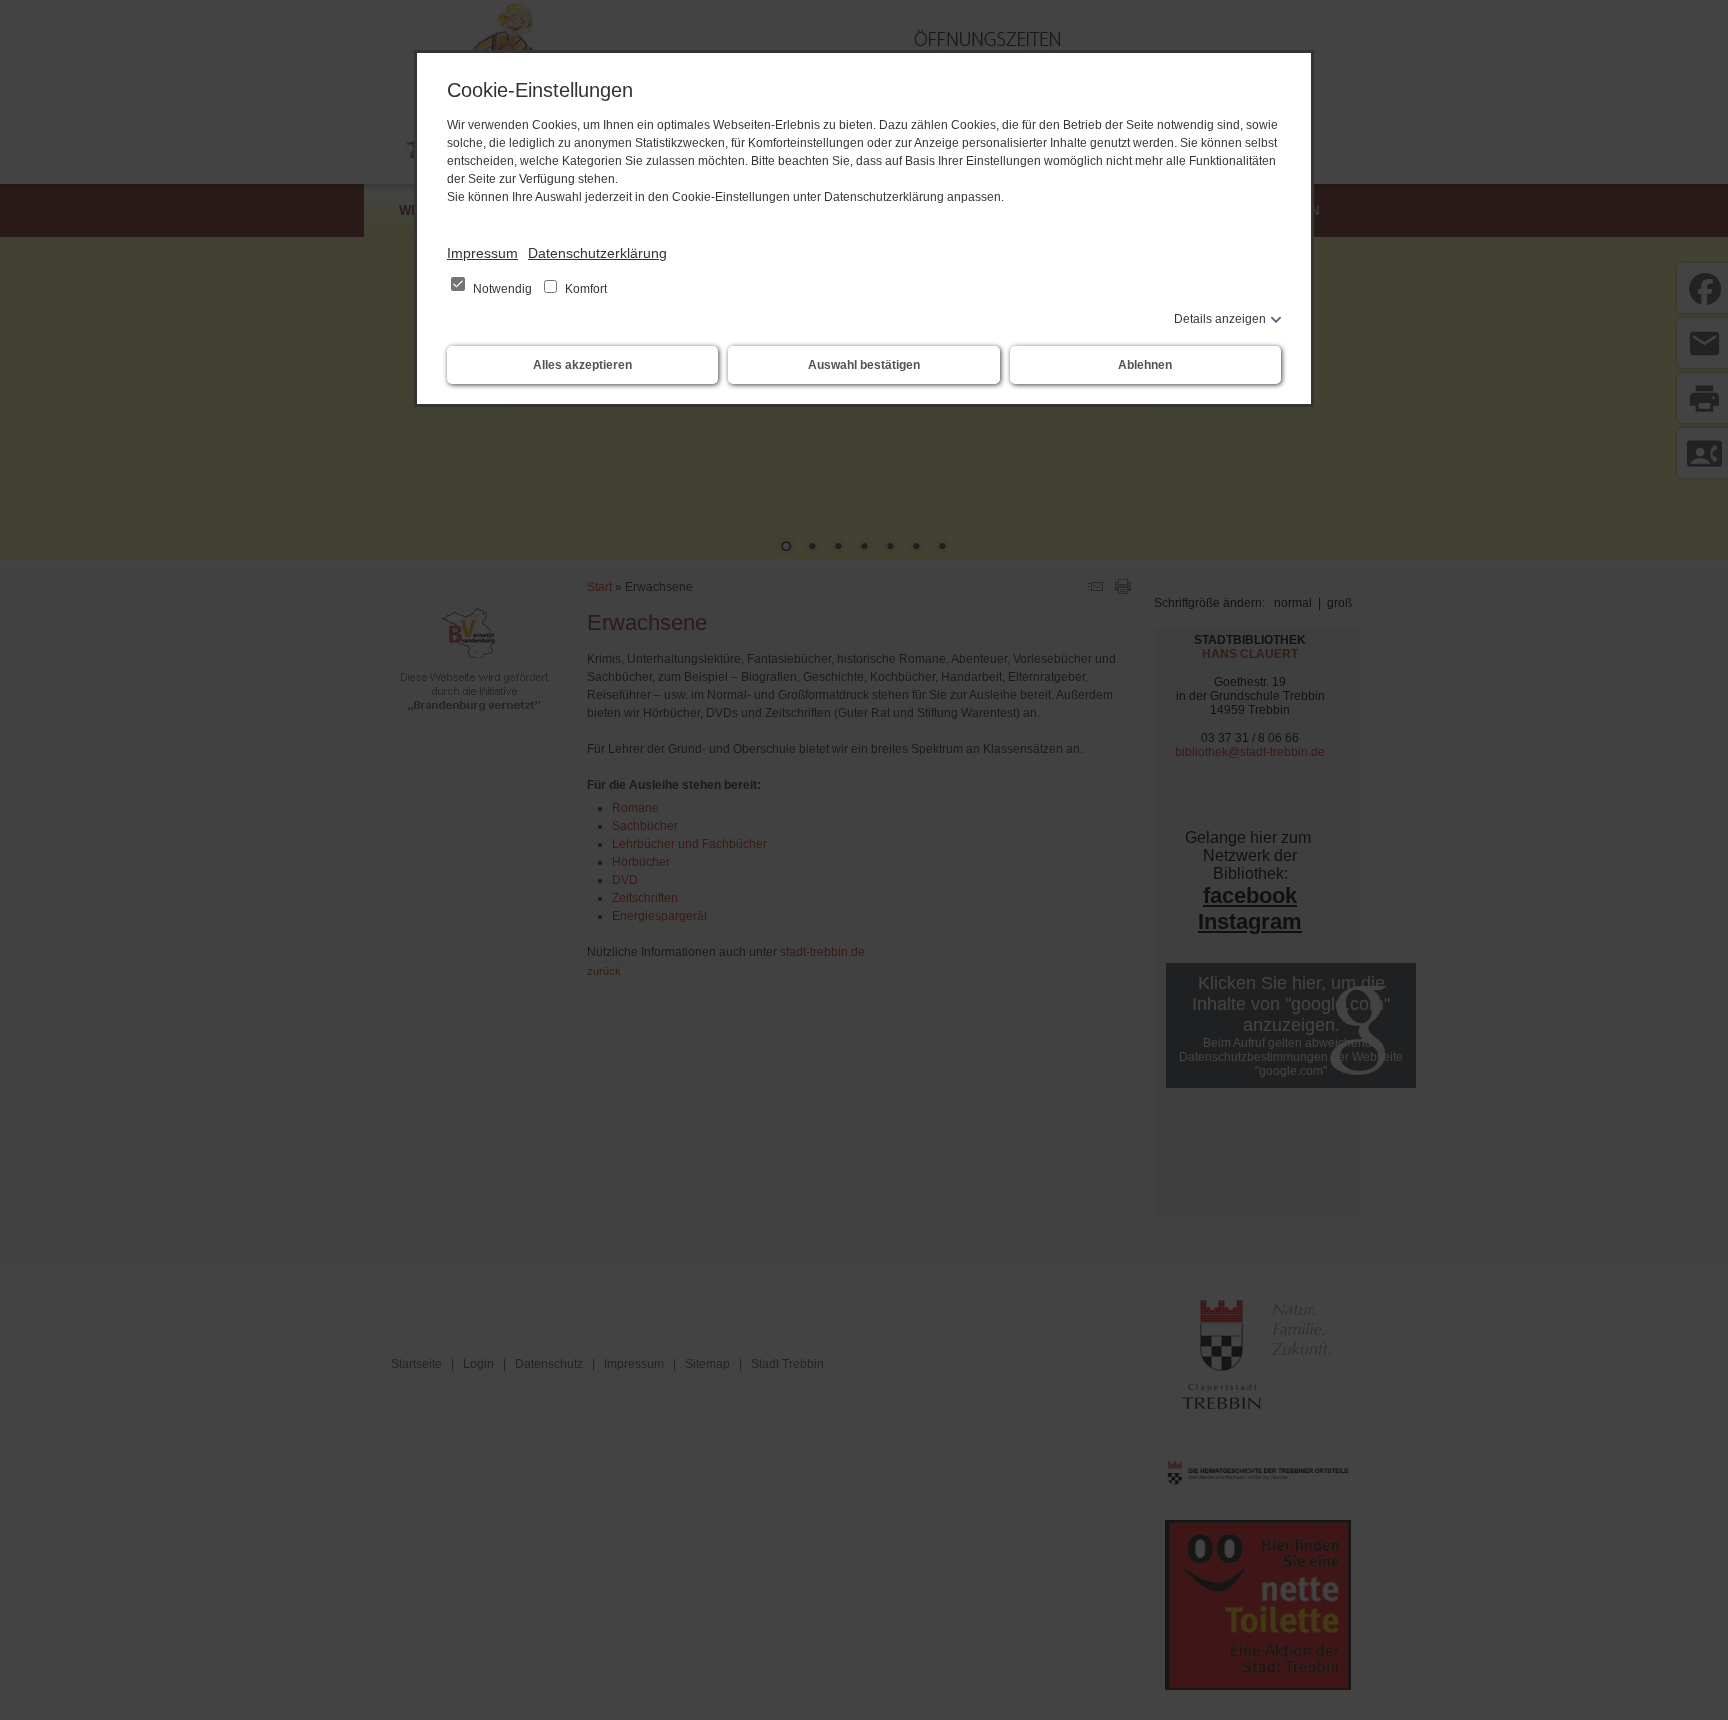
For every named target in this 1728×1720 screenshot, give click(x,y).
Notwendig (502, 289)
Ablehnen (1145, 365)
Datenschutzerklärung (597, 253)
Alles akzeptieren (582, 365)
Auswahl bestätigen (864, 365)
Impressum (482, 253)
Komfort (584, 289)
